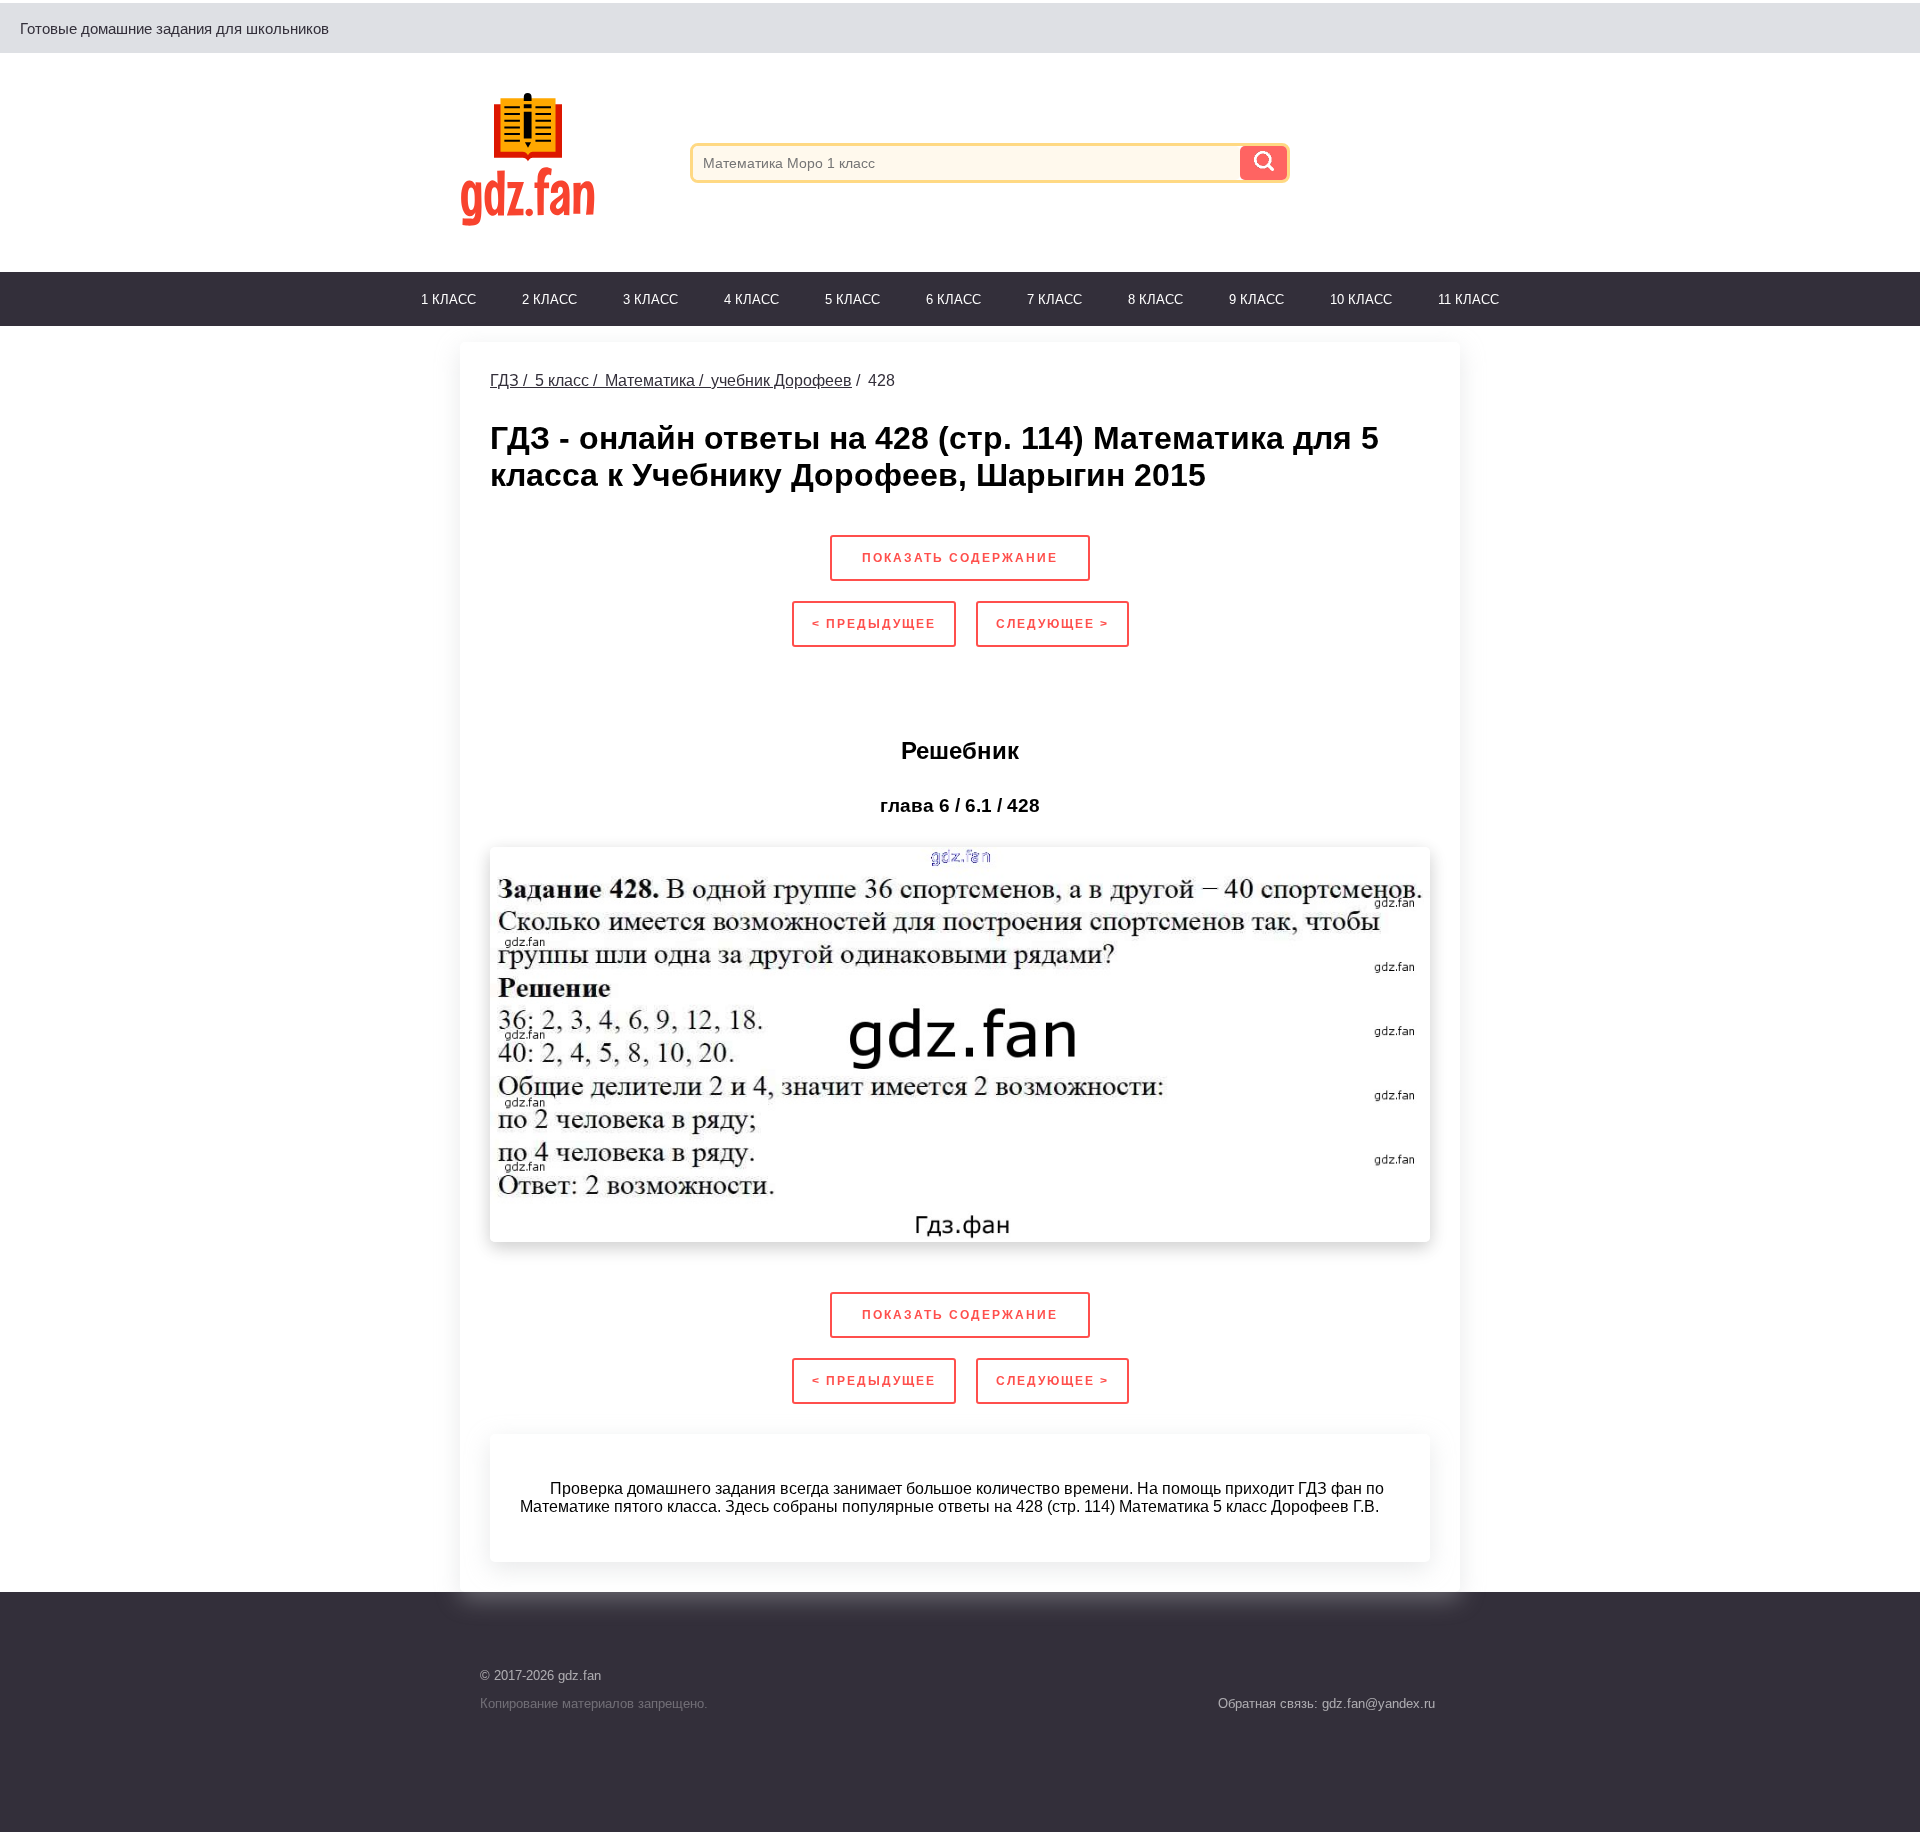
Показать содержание (960, 558)
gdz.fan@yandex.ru (1376, 1703)
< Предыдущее (874, 624)
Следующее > (1052, 624)
